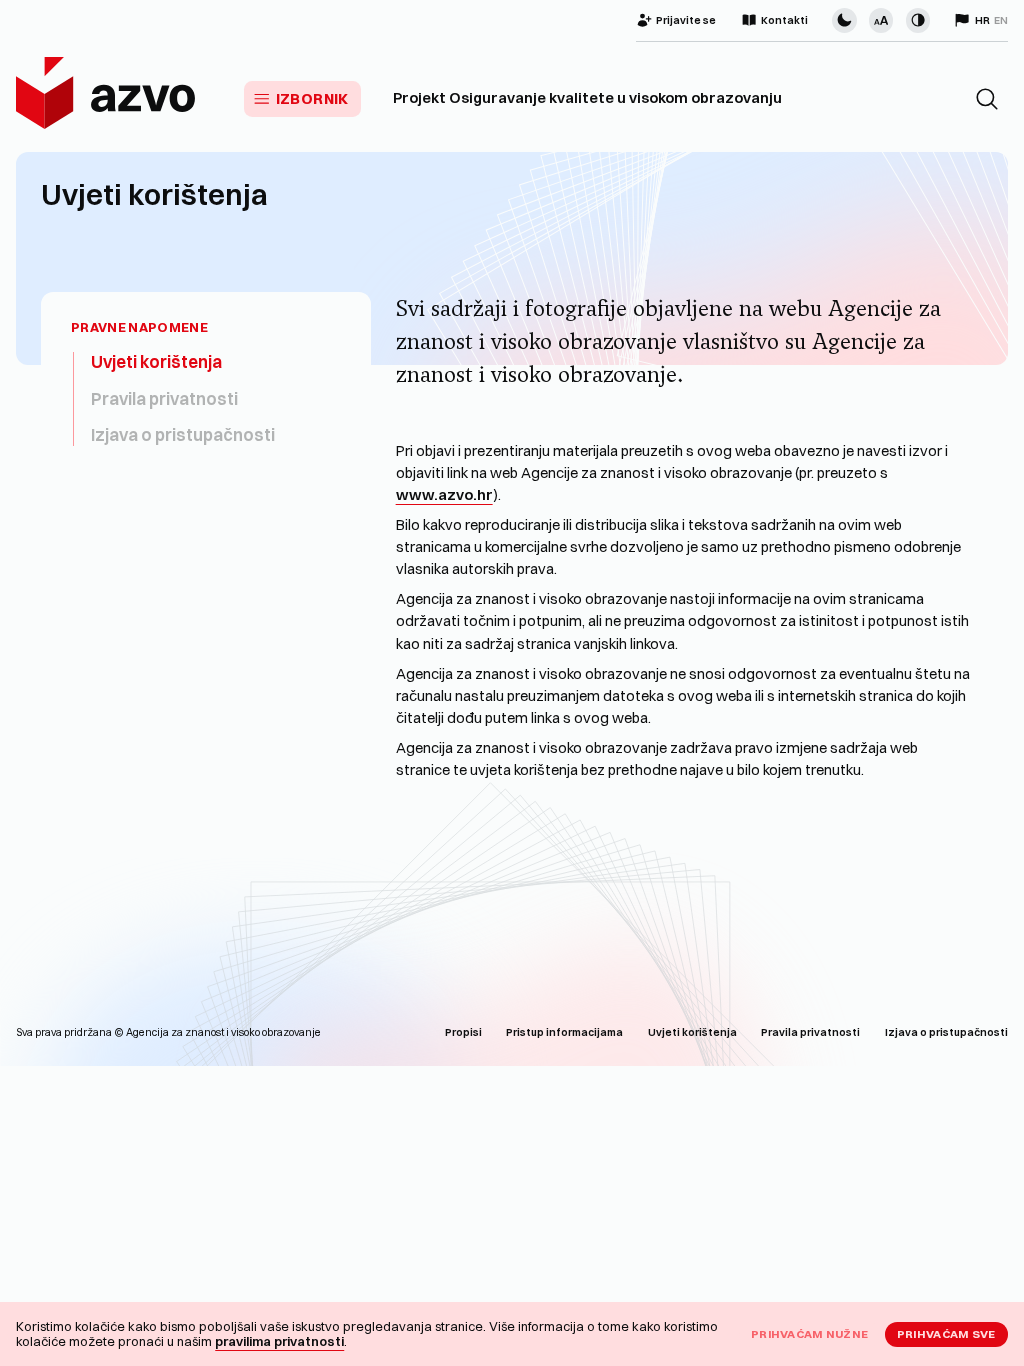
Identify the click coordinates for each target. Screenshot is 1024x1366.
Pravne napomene (139, 327)
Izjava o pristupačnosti (183, 434)
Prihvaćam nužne (809, 1334)
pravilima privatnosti (279, 1341)
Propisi (463, 1032)
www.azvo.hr (444, 495)
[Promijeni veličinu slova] (881, 20)
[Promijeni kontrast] (918, 20)
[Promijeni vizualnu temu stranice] (844, 20)
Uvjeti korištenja (156, 361)
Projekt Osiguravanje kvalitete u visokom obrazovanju (587, 98)
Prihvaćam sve (946, 1334)
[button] (987, 99)
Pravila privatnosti (164, 398)
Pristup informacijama (564, 1032)
